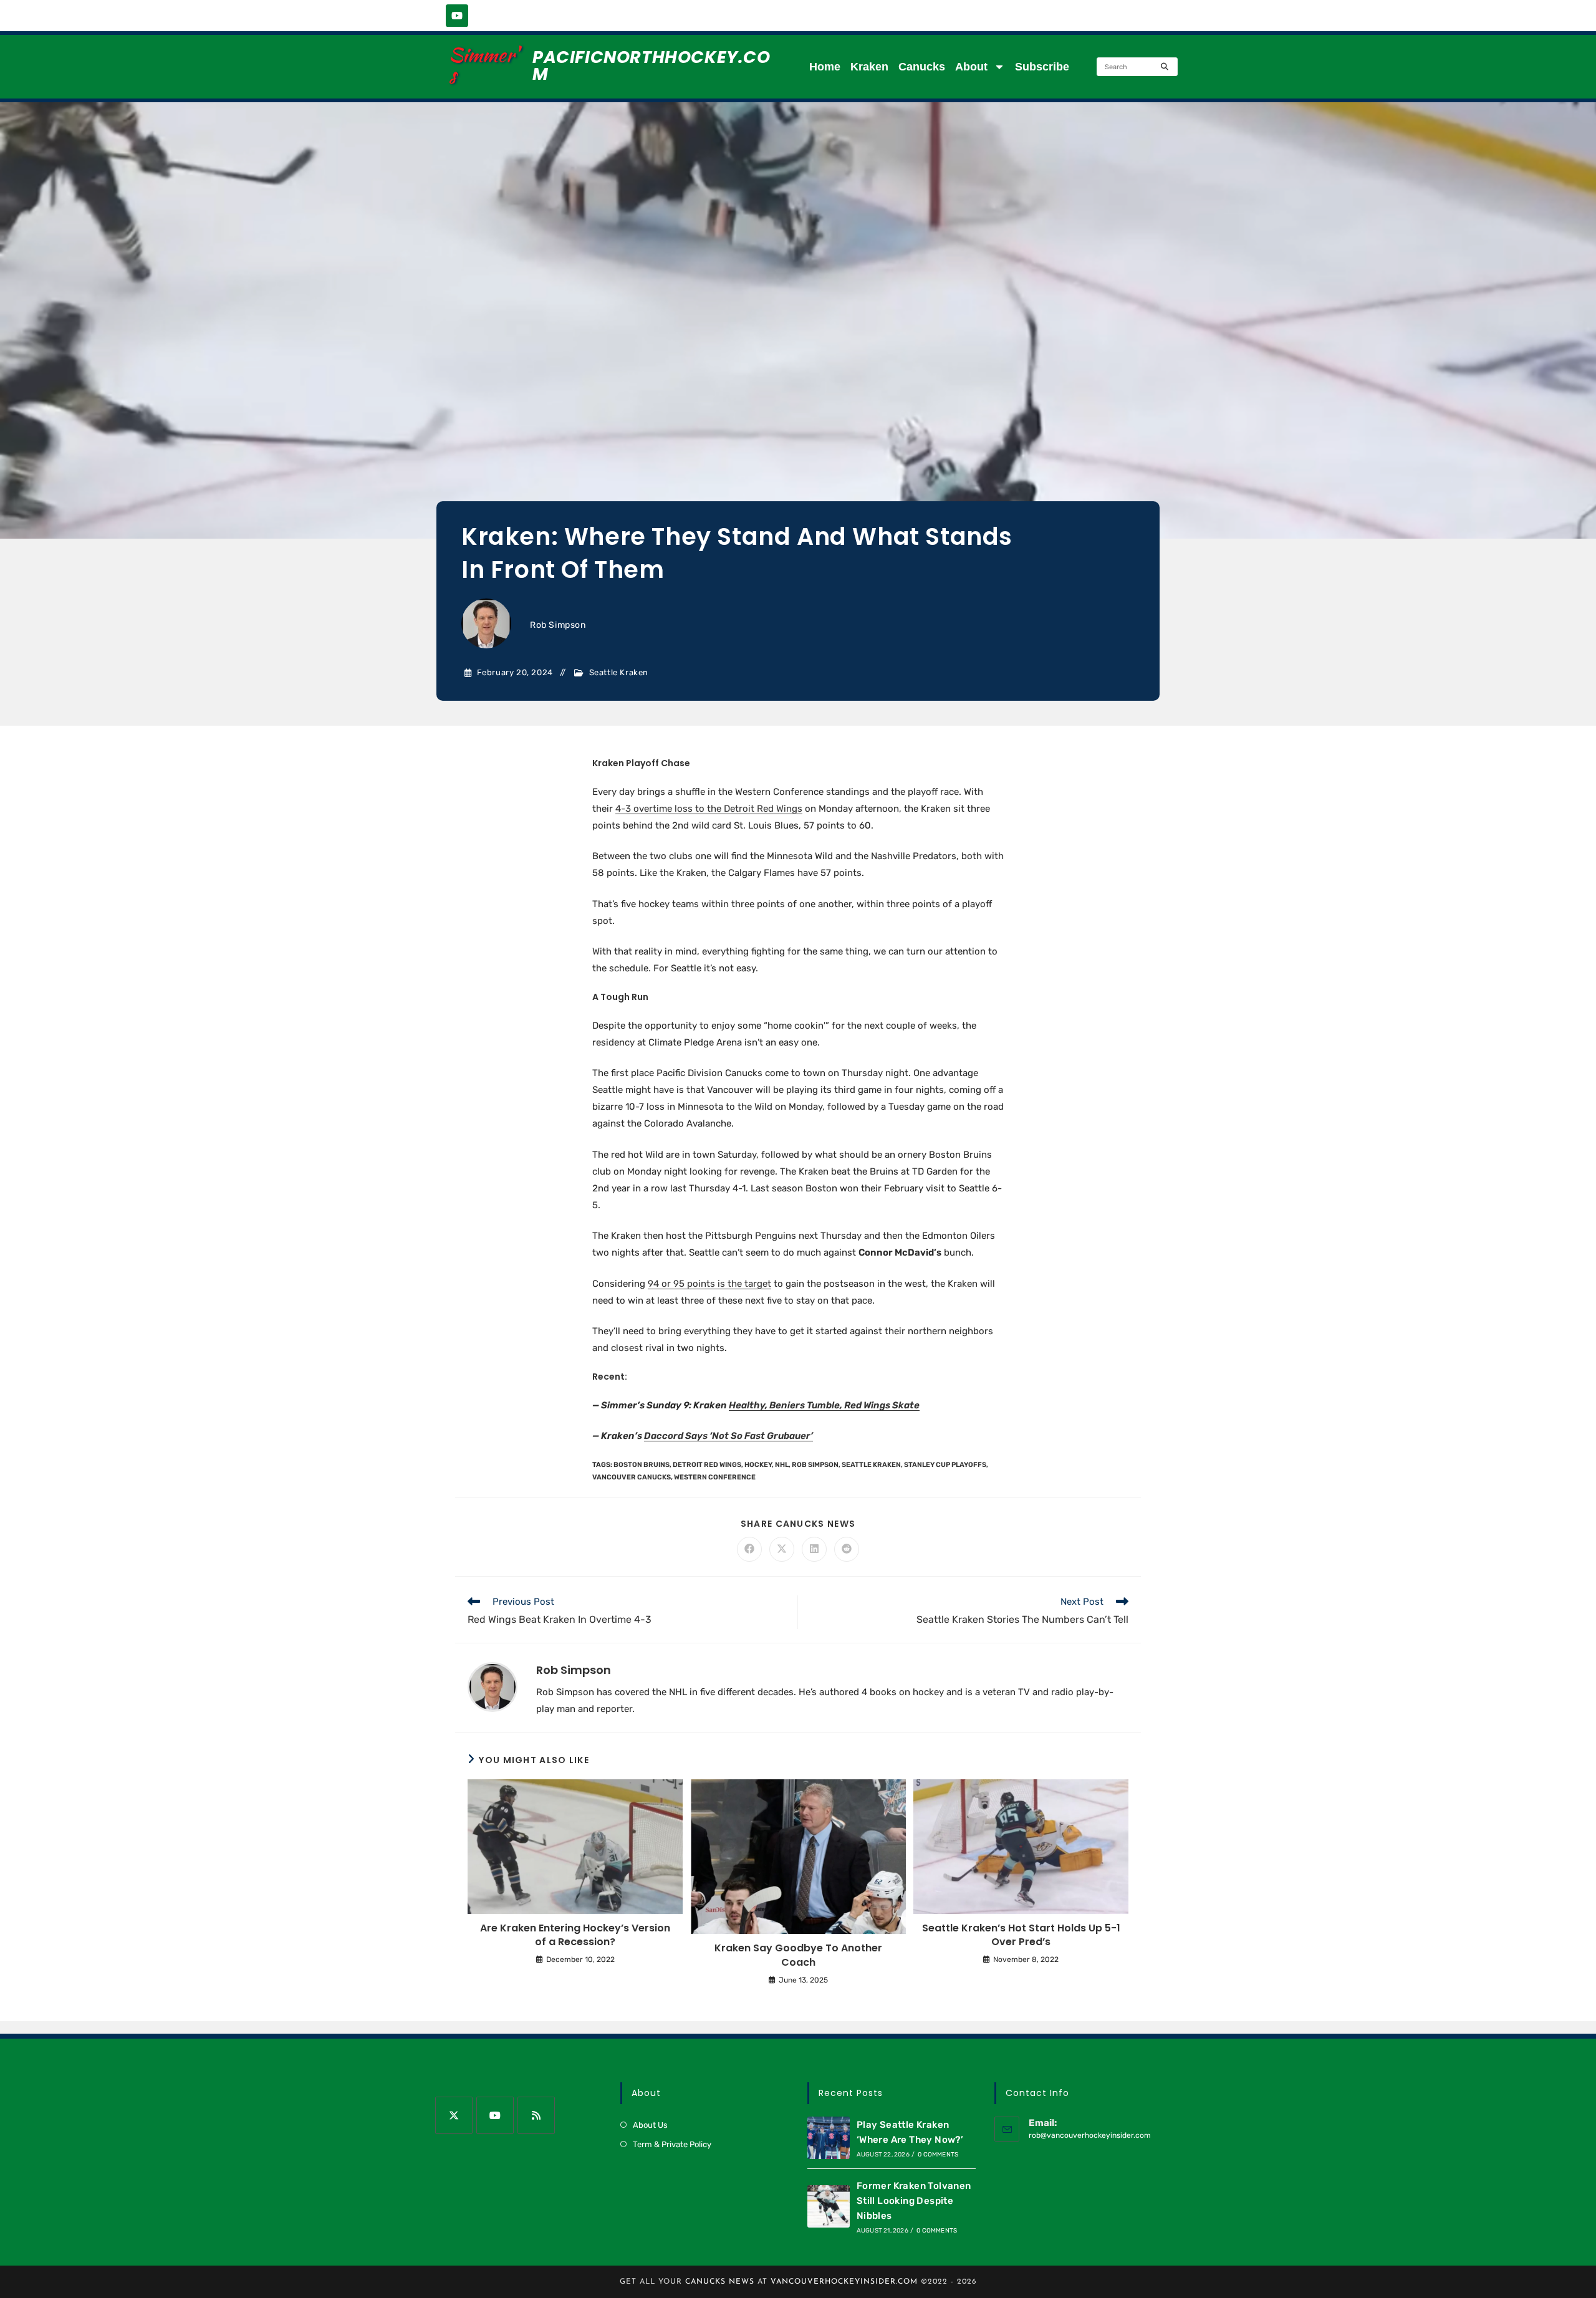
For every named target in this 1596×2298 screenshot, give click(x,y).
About (971, 67)
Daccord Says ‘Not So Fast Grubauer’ (728, 1436)
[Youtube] (457, 16)
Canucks (922, 67)
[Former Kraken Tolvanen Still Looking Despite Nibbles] (829, 2206)
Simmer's (483, 65)
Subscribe (1042, 67)
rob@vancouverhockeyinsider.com (1090, 2135)
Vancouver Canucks (632, 1477)
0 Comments (938, 2155)
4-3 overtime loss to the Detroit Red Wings (709, 809)
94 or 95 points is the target (709, 1284)
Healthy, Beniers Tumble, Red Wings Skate (824, 1405)
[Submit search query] (1165, 67)
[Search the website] (1137, 66)
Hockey (758, 1465)
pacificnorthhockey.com (651, 65)
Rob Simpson (558, 625)
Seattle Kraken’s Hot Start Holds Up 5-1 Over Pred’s (1021, 1935)
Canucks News (720, 2282)
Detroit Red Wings (707, 1465)
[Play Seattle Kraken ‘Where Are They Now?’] (829, 2138)
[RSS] (536, 2115)
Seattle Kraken (619, 672)
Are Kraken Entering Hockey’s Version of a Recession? (575, 1935)
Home (825, 67)
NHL (782, 1465)
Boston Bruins (642, 1465)
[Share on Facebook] (749, 1549)
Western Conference (715, 1477)
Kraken (869, 67)
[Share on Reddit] (847, 1549)
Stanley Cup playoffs (945, 1465)
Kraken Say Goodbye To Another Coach (798, 1955)
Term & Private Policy (672, 2144)
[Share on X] (782, 1549)
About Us (650, 2125)
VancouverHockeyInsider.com (844, 2282)
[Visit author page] (493, 1686)
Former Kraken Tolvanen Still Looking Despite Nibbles (914, 2201)
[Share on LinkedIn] (814, 1549)
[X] (454, 2115)
